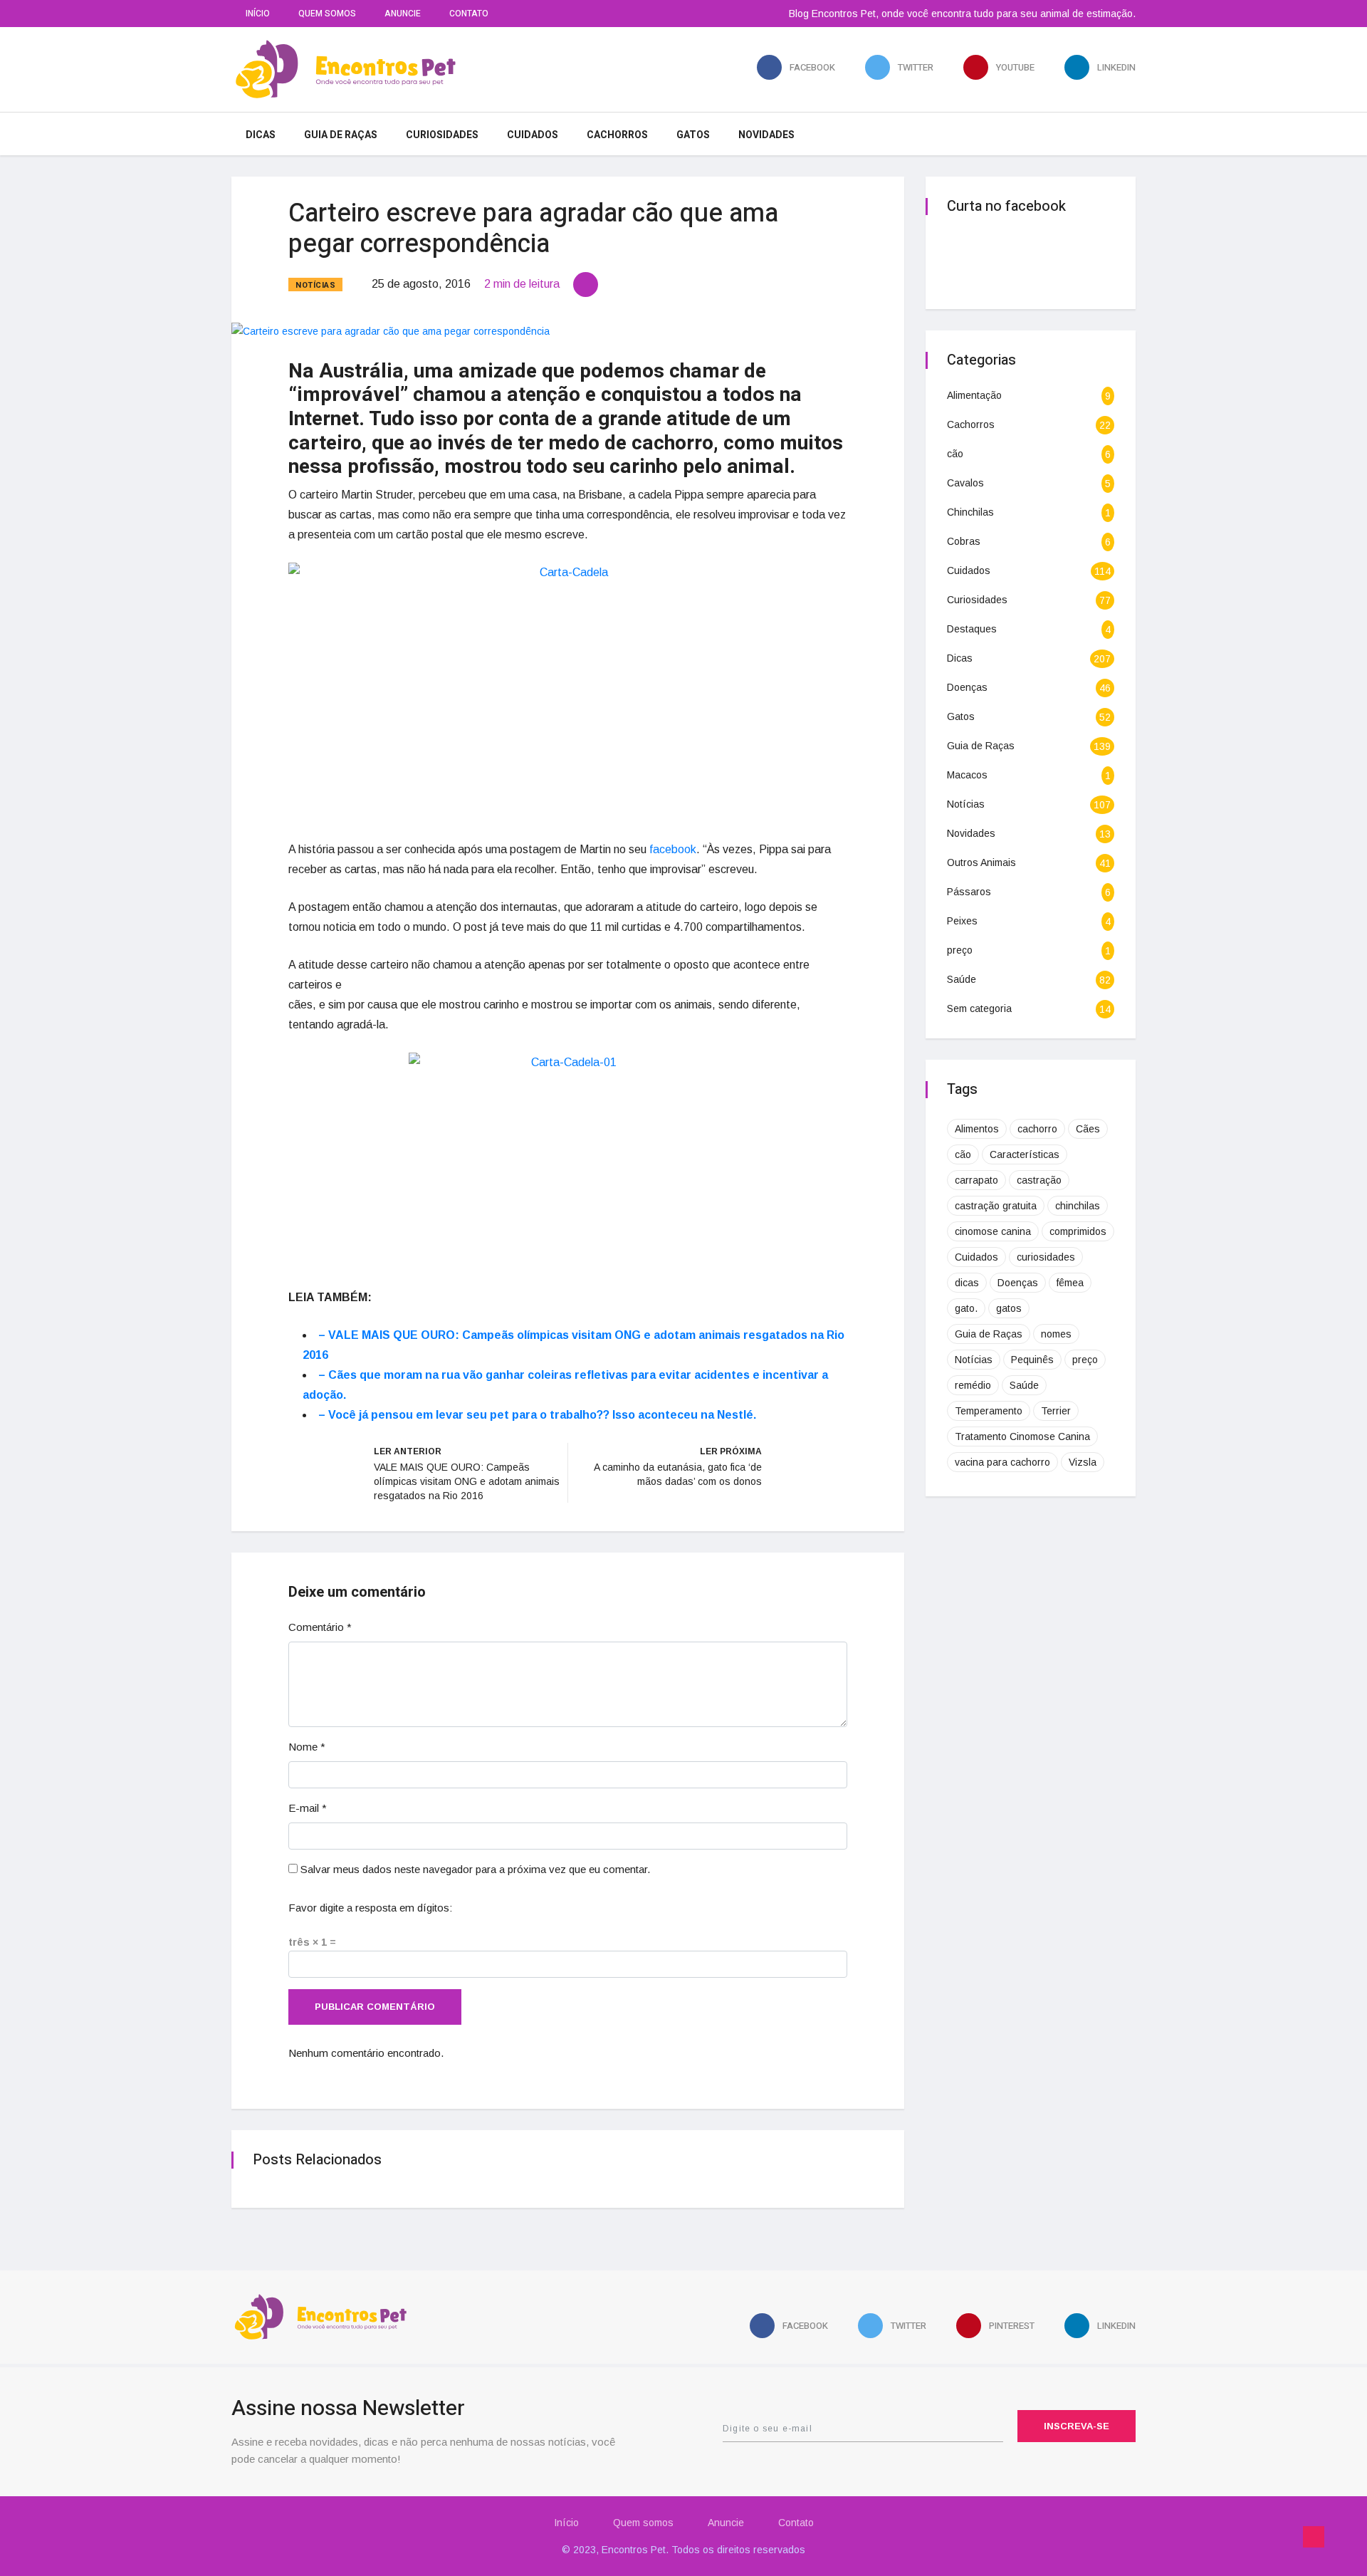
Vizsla (1083, 1462)
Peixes (962, 921)
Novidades (766, 135)
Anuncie (403, 14)
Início (258, 14)
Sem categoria (979, 1008)
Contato (469, 14)
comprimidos (1078, 1231)
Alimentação (974, 395)
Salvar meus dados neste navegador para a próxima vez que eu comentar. (475, 1869)
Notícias (315, 285)
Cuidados (533, 135)
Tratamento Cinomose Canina (1022, 1436)
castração (1039, 1180)
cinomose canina (993, 1231)
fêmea (1070, 1283)
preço (960, 950)
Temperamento (989, 1411)
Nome (307, 1747)
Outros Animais (981, 862)
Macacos (967, 775)
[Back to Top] (1314, 2537)
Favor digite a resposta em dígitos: (370, 1908)
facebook (673, 849)
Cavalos (965, 483)
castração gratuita (996, 1206)
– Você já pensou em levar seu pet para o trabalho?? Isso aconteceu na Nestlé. (537, 1415)
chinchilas (1078, 1206)
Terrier (1056, 1411)
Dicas (261, 135)
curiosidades (1046, 1257)
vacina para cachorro (1002, 1462)
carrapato (976, 1180)
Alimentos (977, 1129)
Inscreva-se (1077, 2426)
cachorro (1037, 1129)
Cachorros (617, 135)
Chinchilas (970, 512)
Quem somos (327, 14)
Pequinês (1032, 1360)
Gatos (693, 135)
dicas (967, 1283)
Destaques (972, 629)
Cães (1088, 1129)
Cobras (964, 541)
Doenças (967, 687)
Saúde (962, 979)
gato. (966, 1308)
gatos (1009, 1308)
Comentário (320, 1627)
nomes (1056, 1334)
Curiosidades (442, 135)
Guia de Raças (341, 135)
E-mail (308, 1808)
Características (1025, 1154)
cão (955, 454)
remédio (973, 1385)
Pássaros (969, 892)
